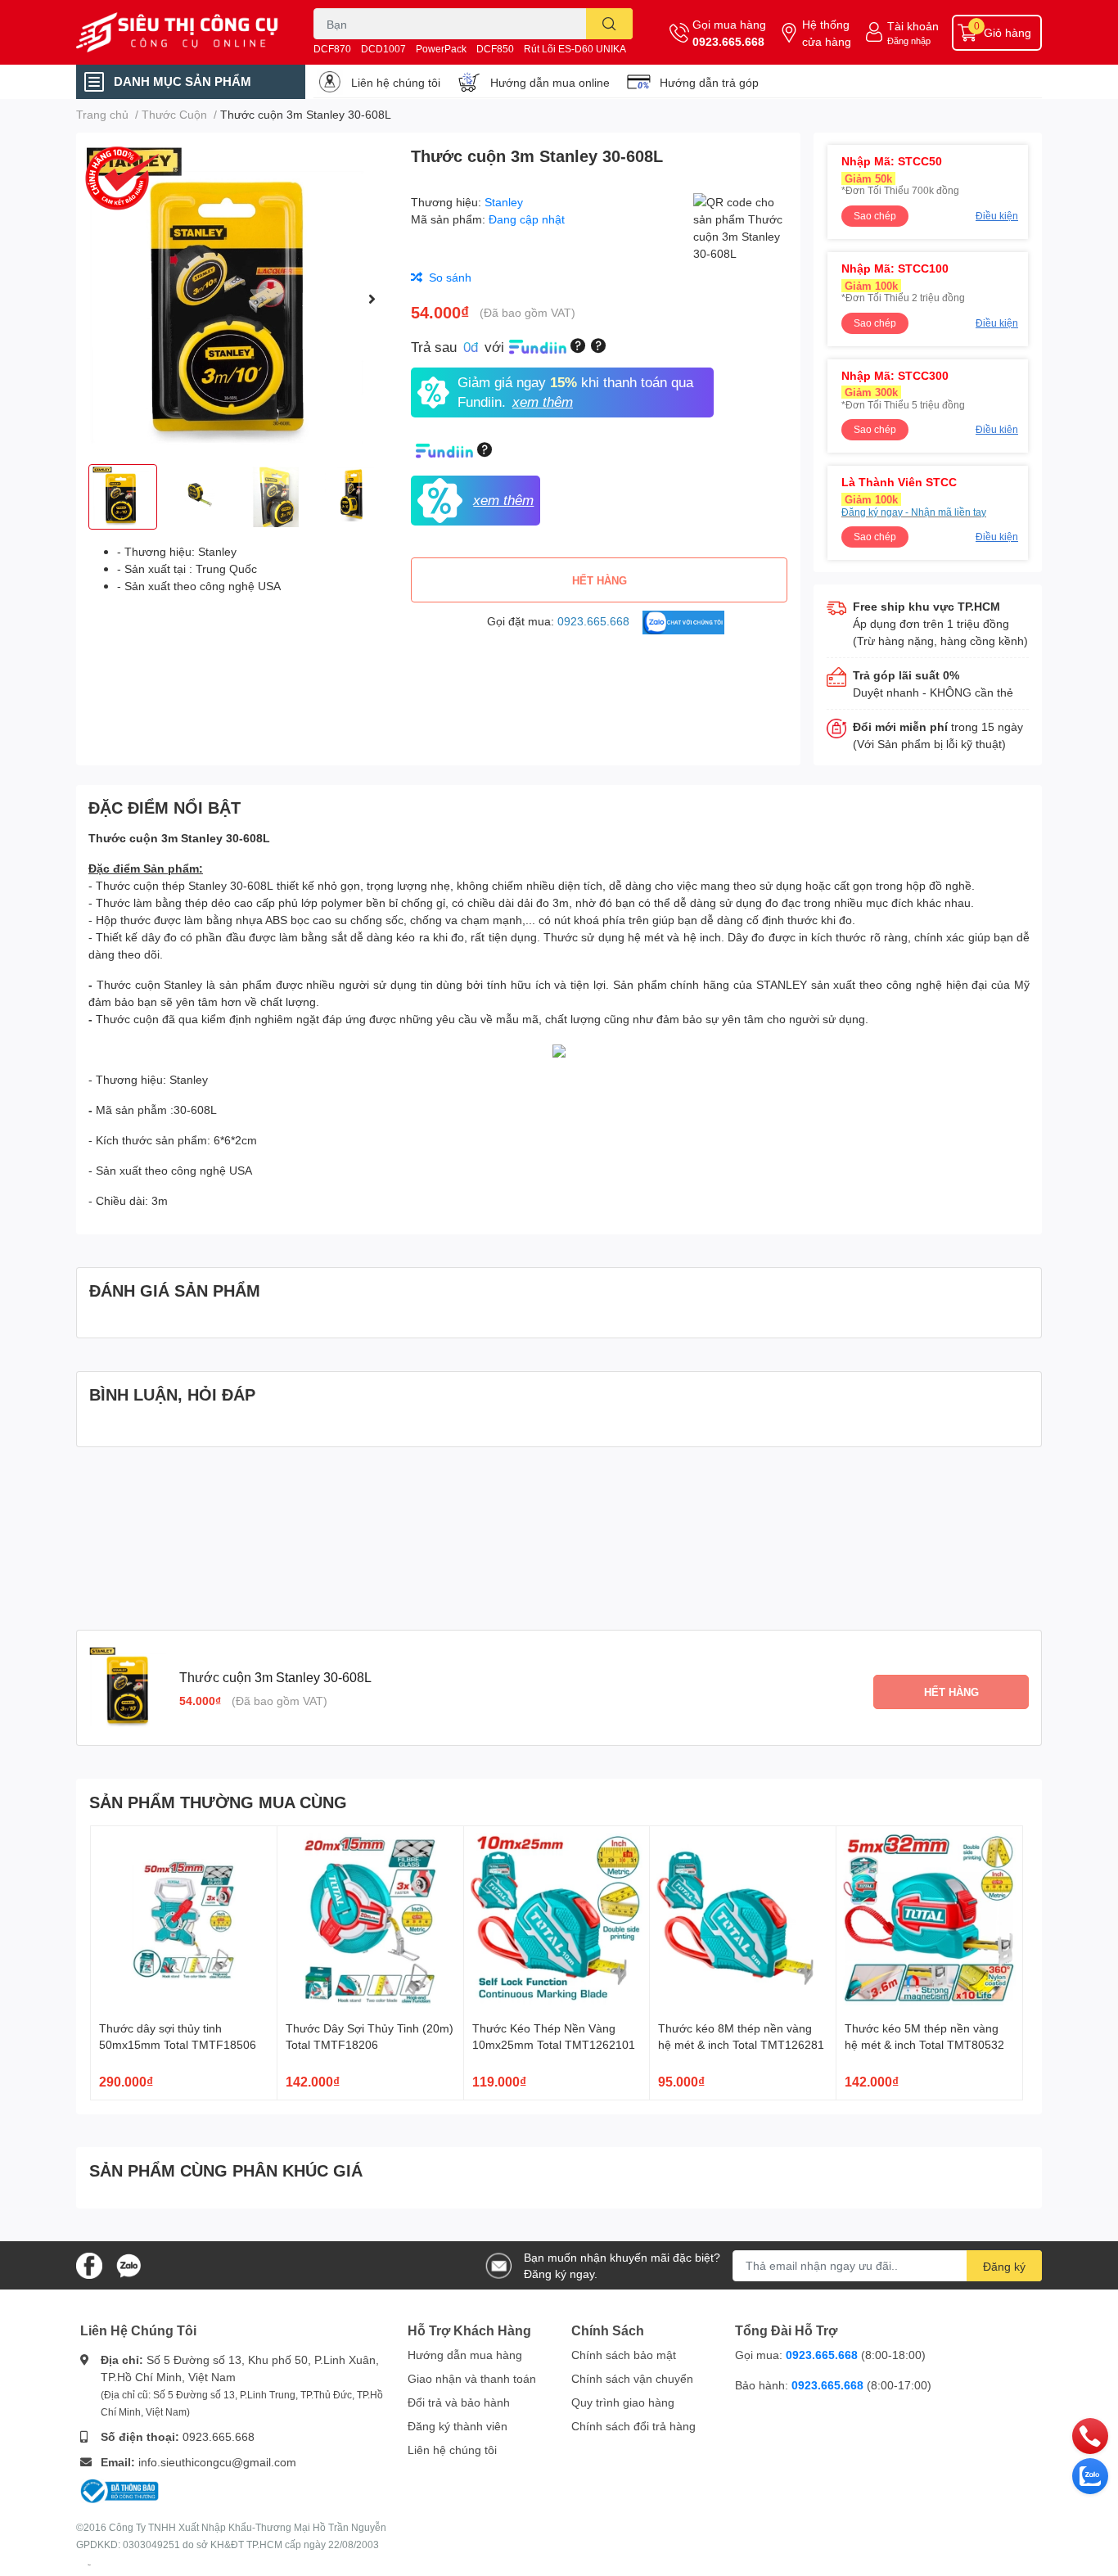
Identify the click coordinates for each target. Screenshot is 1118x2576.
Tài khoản (913, 26)
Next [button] (372, 299)
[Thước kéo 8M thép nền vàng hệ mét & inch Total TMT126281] (743, 1919)
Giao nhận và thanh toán (472, 2378)
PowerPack (441, 49)
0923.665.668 (728, 41)
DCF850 (495, 49)
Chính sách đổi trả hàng (633, 2426)
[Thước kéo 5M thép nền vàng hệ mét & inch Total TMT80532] (929, 1919)
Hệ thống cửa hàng (827, 33)
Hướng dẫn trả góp (709, 82)
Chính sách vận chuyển (632, 2378)
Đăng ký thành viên (458, 2426)
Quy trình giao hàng (623, 2402)
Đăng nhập (909, 41)
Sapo (89, 2565)
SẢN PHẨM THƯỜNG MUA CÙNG (218, 1802)
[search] (609, 24)
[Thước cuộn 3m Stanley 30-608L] (237, 298)
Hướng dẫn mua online (550, 82)
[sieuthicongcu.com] (178, 33)
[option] (237, 298)
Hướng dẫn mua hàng (465, 2355)
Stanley (504, 202)
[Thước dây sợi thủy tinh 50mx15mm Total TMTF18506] (184, 1919)
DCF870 (332, 49)
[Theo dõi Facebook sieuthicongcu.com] (89, 2264)
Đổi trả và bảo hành (459, 2402)
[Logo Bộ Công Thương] (119, 2490)
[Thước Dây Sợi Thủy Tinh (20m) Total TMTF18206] (370, 1919)
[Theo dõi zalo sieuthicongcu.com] (128, 2264)
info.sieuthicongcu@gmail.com (217, 2462)
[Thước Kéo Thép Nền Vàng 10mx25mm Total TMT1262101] (557, 1919)
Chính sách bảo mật (624, 2355)
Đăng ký (1004, 2266)
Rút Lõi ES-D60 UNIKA (575, 49)
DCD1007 (383, 49)
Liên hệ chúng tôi (396, 82)
